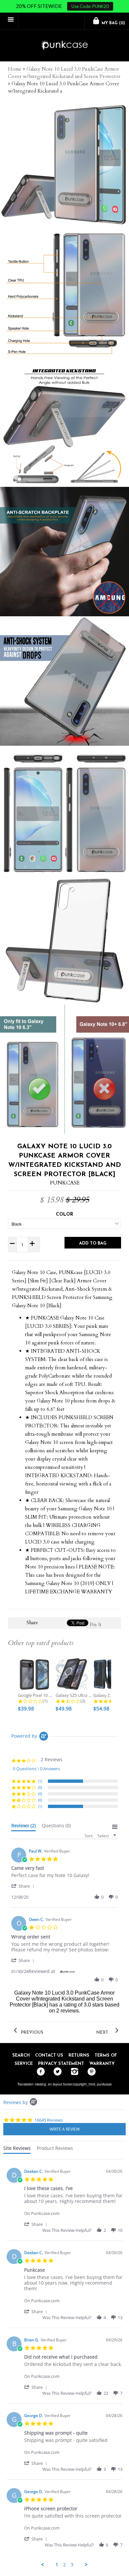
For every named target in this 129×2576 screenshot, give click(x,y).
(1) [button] (40, 1781)
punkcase (104, 2084)
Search (21, 2055)
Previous (31, 2033)
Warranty (102, 2064)
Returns (79, 2055)
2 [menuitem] (64, 2565)
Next (103, 2033)
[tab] (23, 1827)
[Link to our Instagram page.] (73, 2072)
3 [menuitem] (72, 2565)
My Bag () (113, 23)
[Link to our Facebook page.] (39, 2072)
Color (64, 1214)
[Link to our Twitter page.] (56, 2072)
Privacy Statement (61, 2064)
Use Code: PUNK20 (90, 6)
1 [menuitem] (57, 2565)
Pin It (96, 1625)
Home (15, 69)
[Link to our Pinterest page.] (90, 2072)
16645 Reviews (49, 2120)
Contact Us (49, 2055)
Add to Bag (93, 1243)
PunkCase (65, 1183)
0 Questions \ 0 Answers (36, 1769)
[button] (24, 1886)
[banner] (64, 46)
